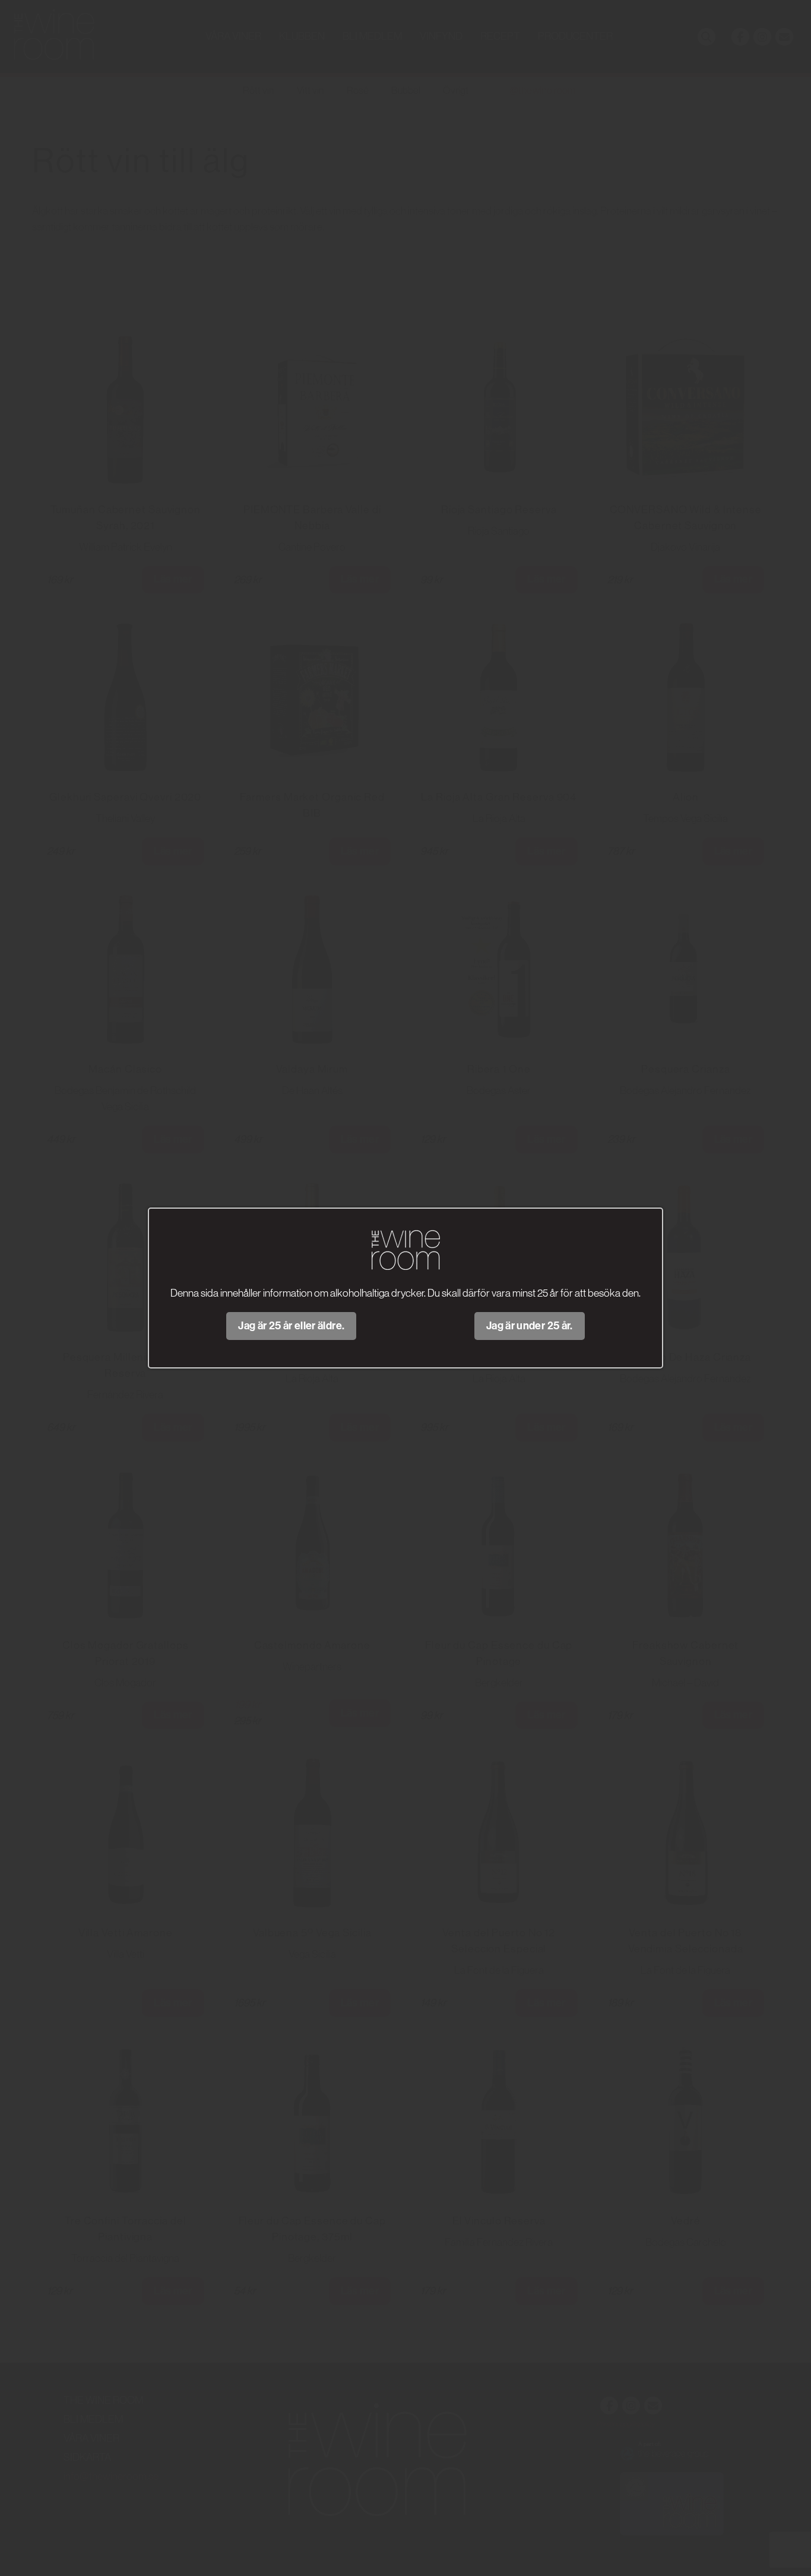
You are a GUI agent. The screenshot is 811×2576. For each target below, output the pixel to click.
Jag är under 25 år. (530, 1326)
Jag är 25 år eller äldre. (291, 1326)
